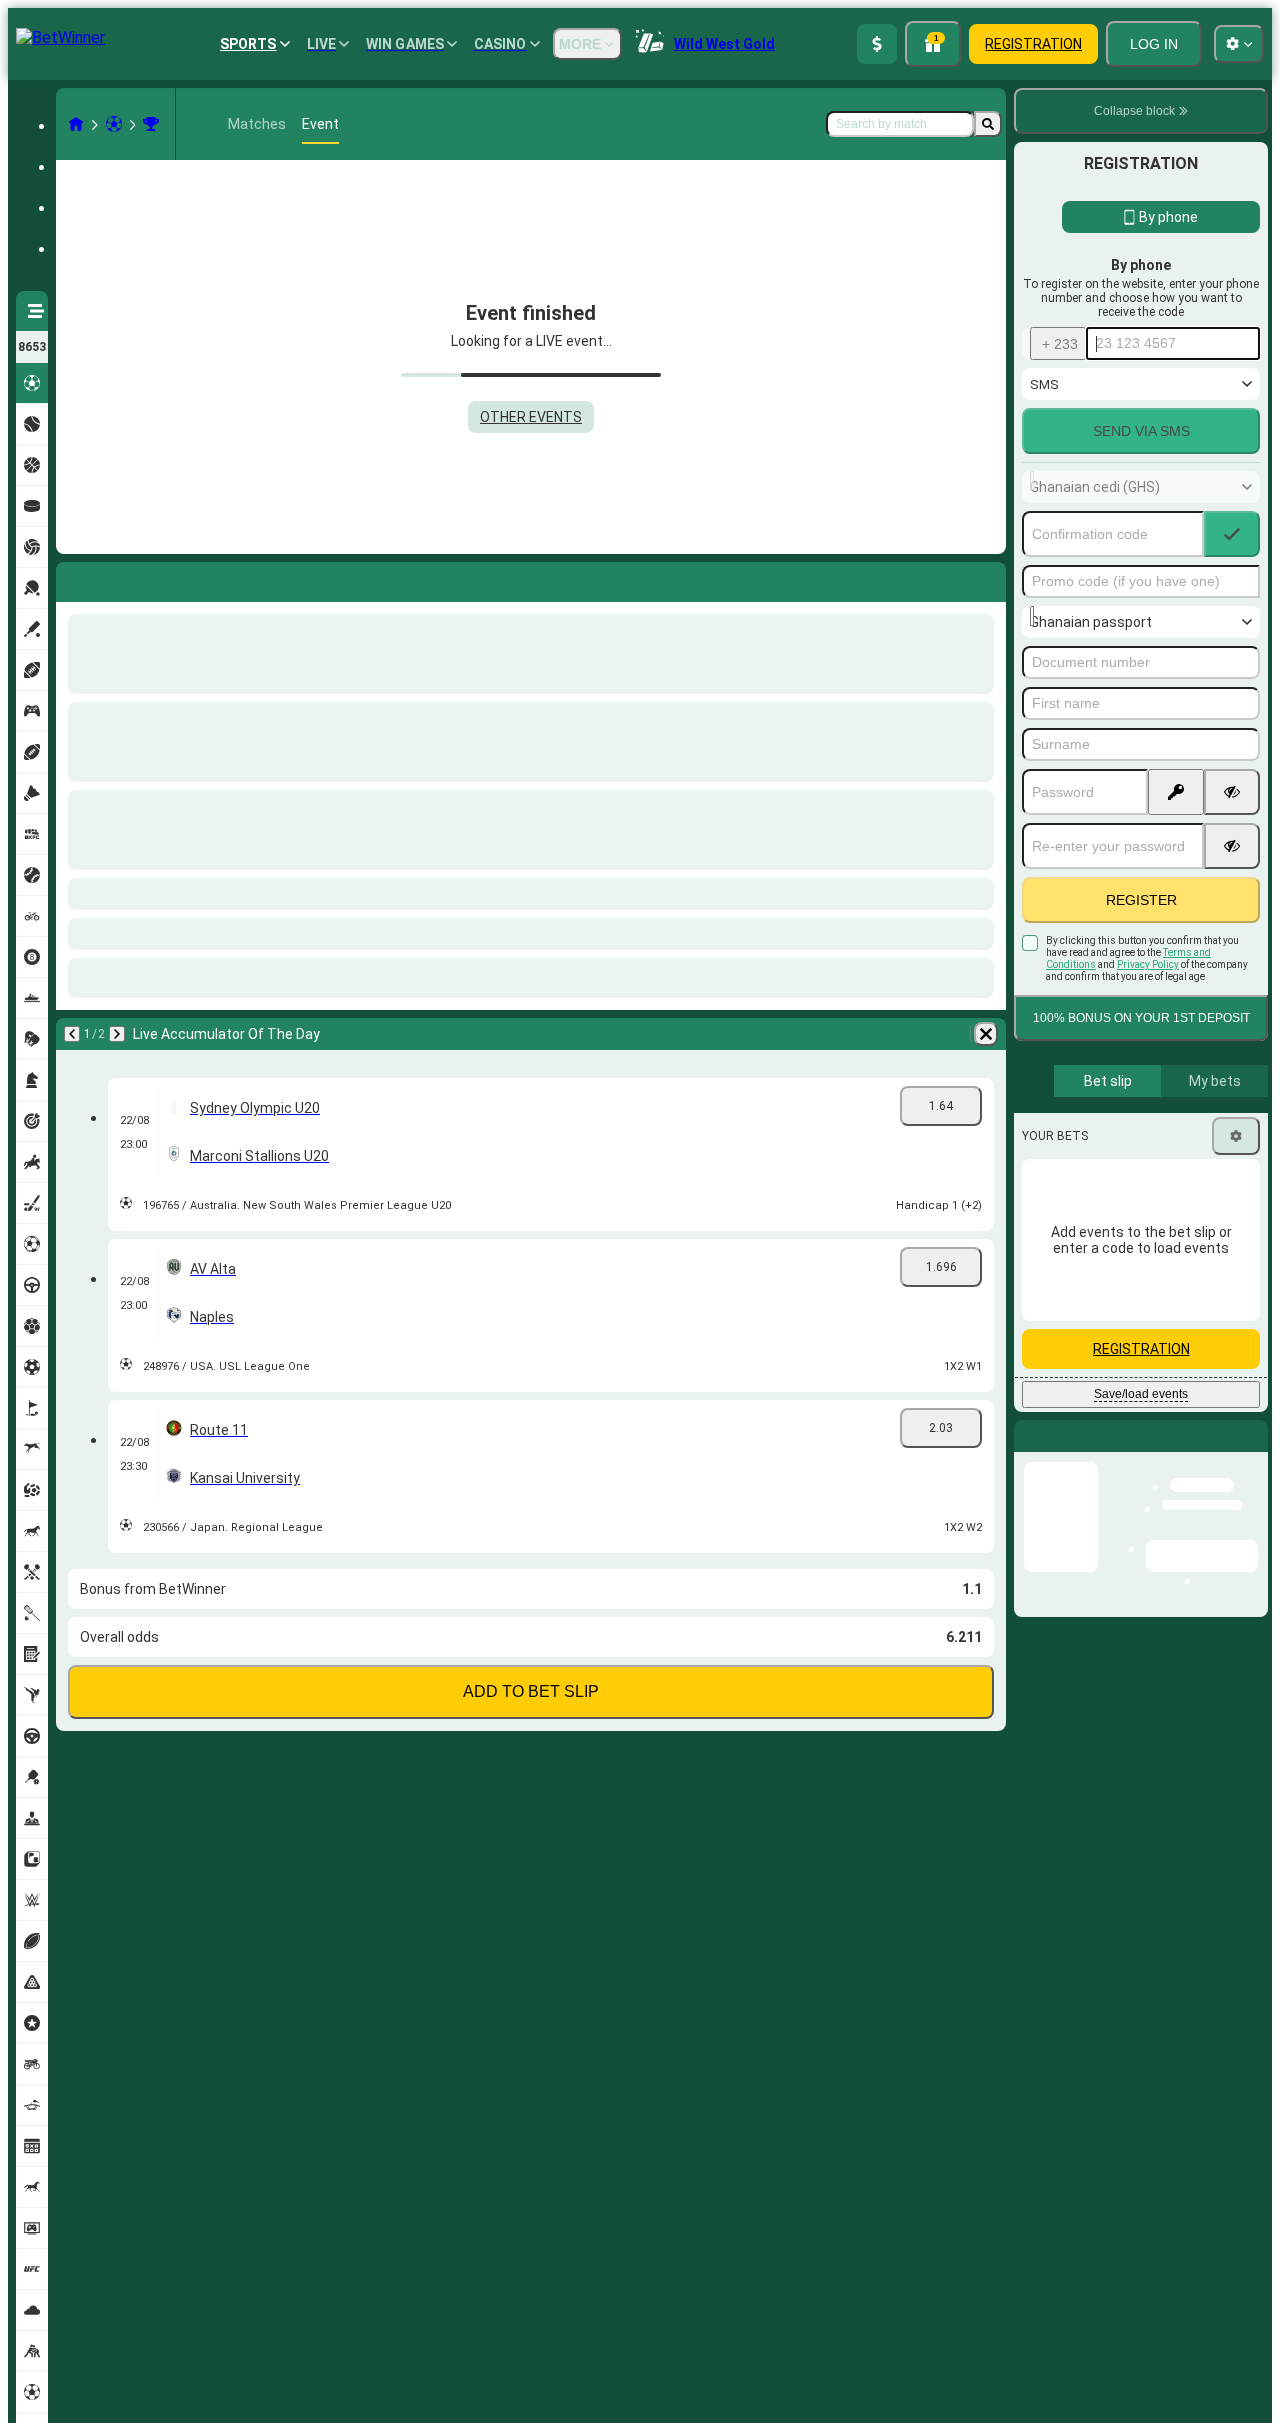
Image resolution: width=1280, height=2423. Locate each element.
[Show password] (1232, 792)
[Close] (1252, 1452)
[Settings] (1236, 1136)
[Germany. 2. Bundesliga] (151, 124)
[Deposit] (877, 44)
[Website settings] (1239, 44)
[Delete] (986, 578)
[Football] (114, 124)
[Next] (124, 578)
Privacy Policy (1148, 964)
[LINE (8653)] (76, 124)
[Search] (988, 124)
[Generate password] (1176, 792)
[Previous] (72, 578)
